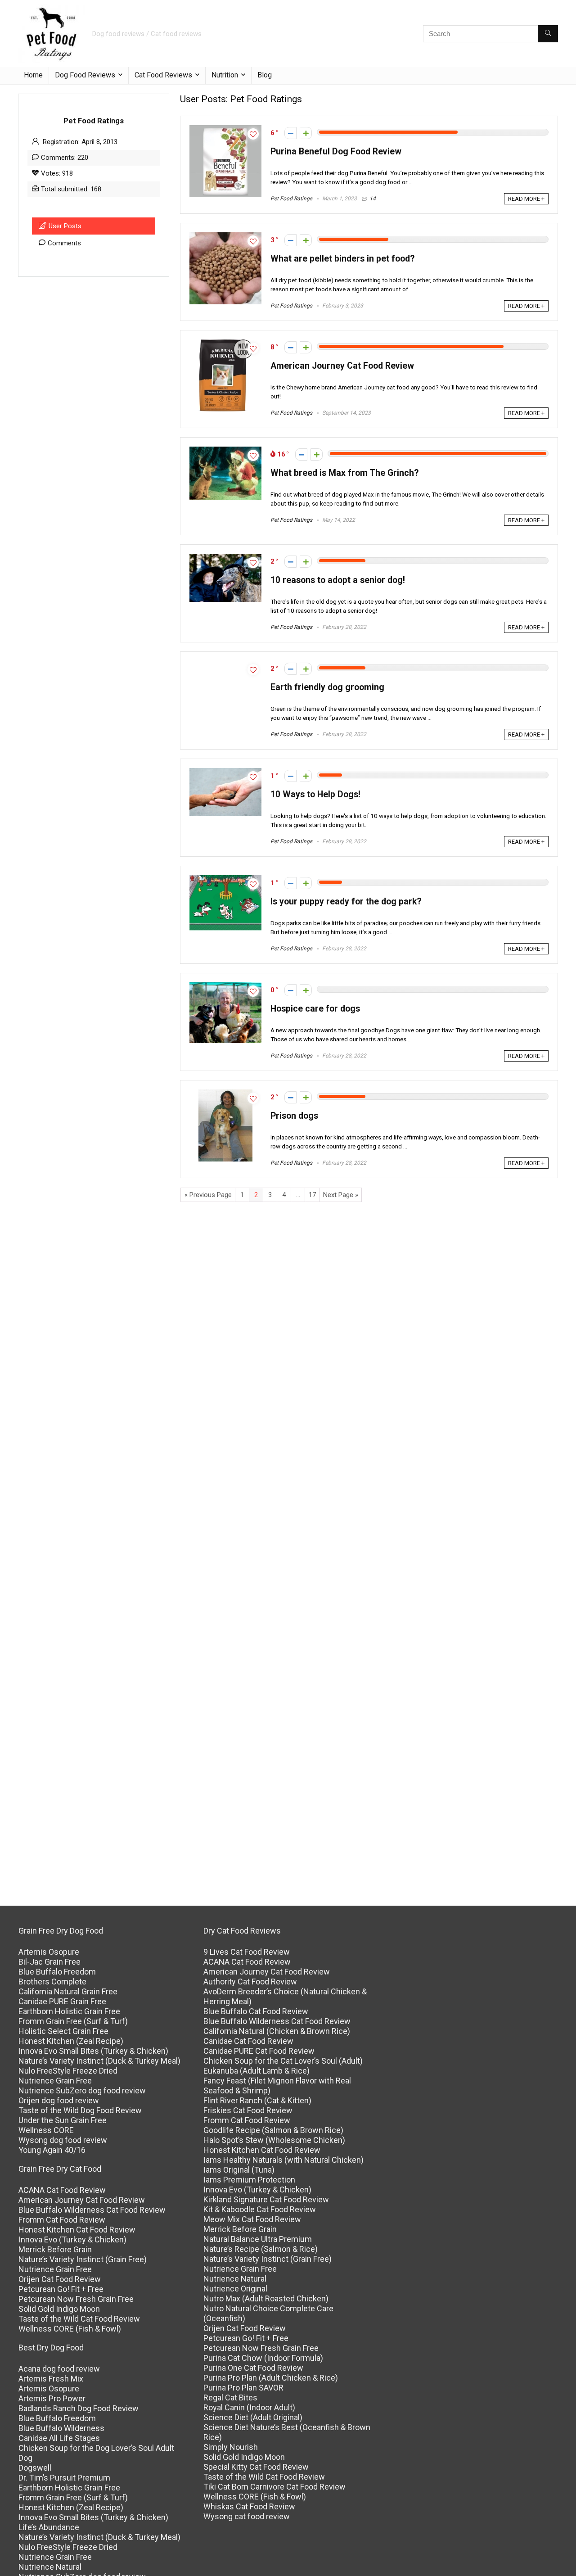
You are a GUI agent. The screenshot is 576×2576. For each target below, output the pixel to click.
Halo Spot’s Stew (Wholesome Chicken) (274, 2140)
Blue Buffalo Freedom (57, 1972)
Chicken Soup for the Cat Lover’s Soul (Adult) (283, 2061)
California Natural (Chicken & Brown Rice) (277, 2031)
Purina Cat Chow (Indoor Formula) (263, 2358)
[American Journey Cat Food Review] (226, 343)
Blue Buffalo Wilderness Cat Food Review (92, 2210)
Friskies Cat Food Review (248, 2110)
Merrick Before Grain (55, 2249)
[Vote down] (290, 133)
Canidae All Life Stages (59, 2438)
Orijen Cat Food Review (60, 2279)
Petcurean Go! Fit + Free (61, 2289)
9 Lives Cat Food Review (247, 1952)
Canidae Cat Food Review (248, 2041)
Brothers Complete (52, 1982)
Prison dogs (294, 1116)
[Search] (548, 34)
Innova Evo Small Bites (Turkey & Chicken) (93, 2051)
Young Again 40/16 (52, 2150)
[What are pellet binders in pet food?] (225, 236)
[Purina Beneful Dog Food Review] (225, 129)
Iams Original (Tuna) (239, 2170)
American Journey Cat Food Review (342, 366)
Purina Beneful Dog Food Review (336, 151)
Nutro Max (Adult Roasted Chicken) (266, 2298)
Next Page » (341, 1195)
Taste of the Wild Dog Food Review (80, 2110)
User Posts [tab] (65, 226)
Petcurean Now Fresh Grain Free (76, 2299)
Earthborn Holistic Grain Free (69, 2011)
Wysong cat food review (247, 2516)
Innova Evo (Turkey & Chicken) (72, 2239)
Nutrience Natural (50, 2567)
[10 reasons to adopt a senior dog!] (225, 558)
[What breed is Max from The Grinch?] (225, 451)
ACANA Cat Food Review (62, 2190)
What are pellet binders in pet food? (342, 259)
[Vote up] (306, 133)
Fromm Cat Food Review (62, 2220)
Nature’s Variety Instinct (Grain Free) (83, 2259)
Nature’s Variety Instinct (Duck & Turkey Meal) (99, 2061)
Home (33, 75)
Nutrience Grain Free (55, 2081)
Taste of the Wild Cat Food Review (79, 2319)
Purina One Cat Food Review (253, 2368)
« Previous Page (208, 1195)
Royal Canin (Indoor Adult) (249, 2407)
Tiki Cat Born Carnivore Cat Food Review (274, 2487)
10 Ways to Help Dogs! (315, 794)
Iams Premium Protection (249, 2180)
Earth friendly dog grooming (327, 687)
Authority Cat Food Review (250, 1982)
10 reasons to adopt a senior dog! (338, 580)
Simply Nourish (231, 2447)
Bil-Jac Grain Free (49, 1962)
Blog (265, 75)
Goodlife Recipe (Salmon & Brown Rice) (273, 2130)
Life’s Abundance (49, 2527)
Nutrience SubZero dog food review (82, 2090)
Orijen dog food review (59, 2100)
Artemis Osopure (49, 1952)
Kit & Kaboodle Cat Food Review (260, 2209)
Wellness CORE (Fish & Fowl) (70, 2329)
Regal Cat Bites (230, 2397)
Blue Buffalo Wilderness (61, 2428)
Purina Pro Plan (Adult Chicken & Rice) (271, 2378)
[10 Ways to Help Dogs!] (225, 772)
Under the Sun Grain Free (63, 2120)
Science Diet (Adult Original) (253, 2417)
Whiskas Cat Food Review (249, 2506)
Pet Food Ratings (291, 199)
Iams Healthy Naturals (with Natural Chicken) (283, 2160)
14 (373, 199)
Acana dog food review (59, 2369)
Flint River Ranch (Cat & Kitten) (257, 2100)
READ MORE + (526, 199)
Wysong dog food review (63, 2140)
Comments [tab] (64, 243)
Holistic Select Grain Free (63, 2031)
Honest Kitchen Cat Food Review (77, 2230)
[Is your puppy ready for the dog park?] (225, 879)
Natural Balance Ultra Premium (258, 2239)
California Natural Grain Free (68, 1991)
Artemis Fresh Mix (51, 2379)
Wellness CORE (46, 2130)
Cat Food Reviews (163, 75)
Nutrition (225, 75)
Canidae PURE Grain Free (62, 2001)
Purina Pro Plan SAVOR (243, 2388)
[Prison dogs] (225, 1094)
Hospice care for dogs (315, 1009)
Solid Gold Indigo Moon (59, 2309)
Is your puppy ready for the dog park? (346, 902)
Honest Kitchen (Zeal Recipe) (71, 2041)
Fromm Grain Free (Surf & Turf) (73, 2021)
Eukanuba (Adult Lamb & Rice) (256, 2071)
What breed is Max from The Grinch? (344, 473)
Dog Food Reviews (85, 75)
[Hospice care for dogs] (225, 986)
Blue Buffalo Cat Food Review (256, 2011)
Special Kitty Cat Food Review (256, 2467)
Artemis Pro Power (52, 2398)
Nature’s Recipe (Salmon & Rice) (261, 2249)
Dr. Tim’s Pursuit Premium (64, 2478)
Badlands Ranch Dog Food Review (79, 2408)
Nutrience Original (235, 2289)
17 (312, 1195)
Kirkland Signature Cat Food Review (266, 2199)
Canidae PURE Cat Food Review (259, 2051)
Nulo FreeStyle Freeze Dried (68, 2071)
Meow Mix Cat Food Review (252, 2219)
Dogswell (35, 2468)
